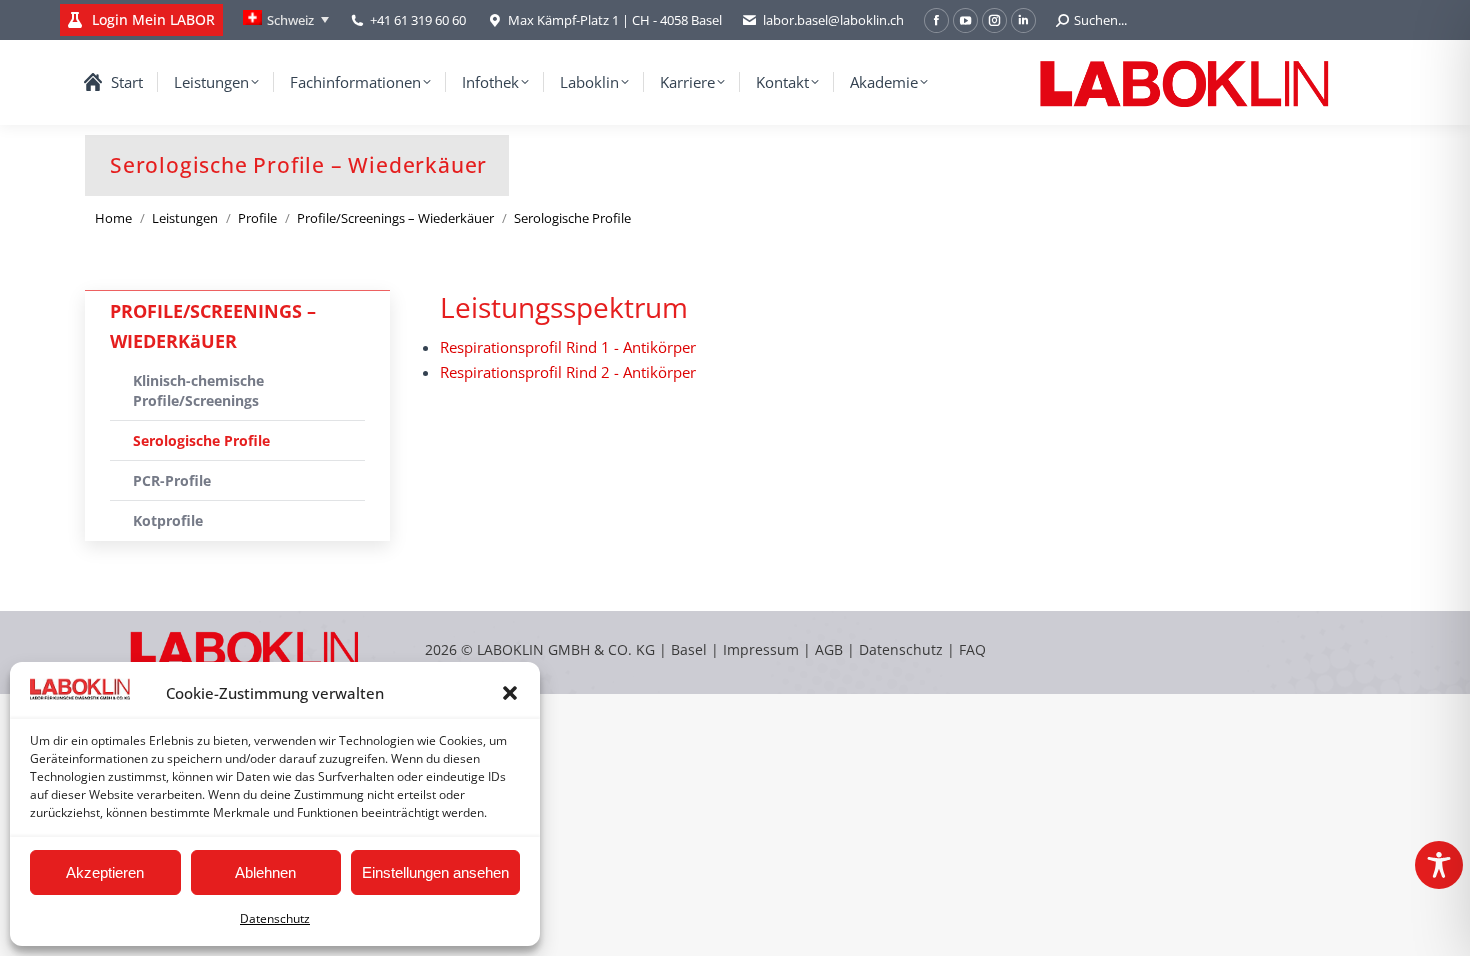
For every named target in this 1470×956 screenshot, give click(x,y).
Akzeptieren (105, 872)
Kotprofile (168, 520)
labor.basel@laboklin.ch (833, 20)
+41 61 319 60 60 (418, 20)
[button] (510, 693)
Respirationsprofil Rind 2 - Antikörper (568, 372)
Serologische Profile (201, 440)
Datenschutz (275, 918)
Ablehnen (265, 872)
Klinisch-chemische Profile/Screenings (198, 390)
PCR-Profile (172, 480)
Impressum (761, 649)
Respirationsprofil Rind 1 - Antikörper (568, 347)
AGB (831, 649)
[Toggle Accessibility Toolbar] (1439, 865)
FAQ (972, 649)
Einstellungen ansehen (435, 872)
